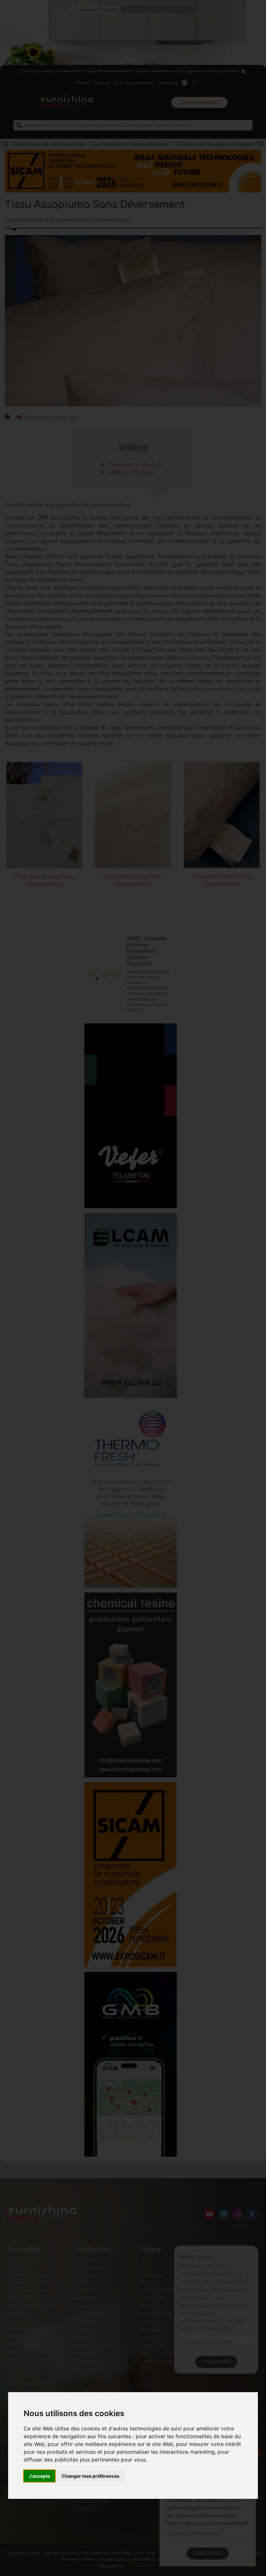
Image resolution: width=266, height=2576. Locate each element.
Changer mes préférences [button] (91, 2476)
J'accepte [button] (39, 2476)
